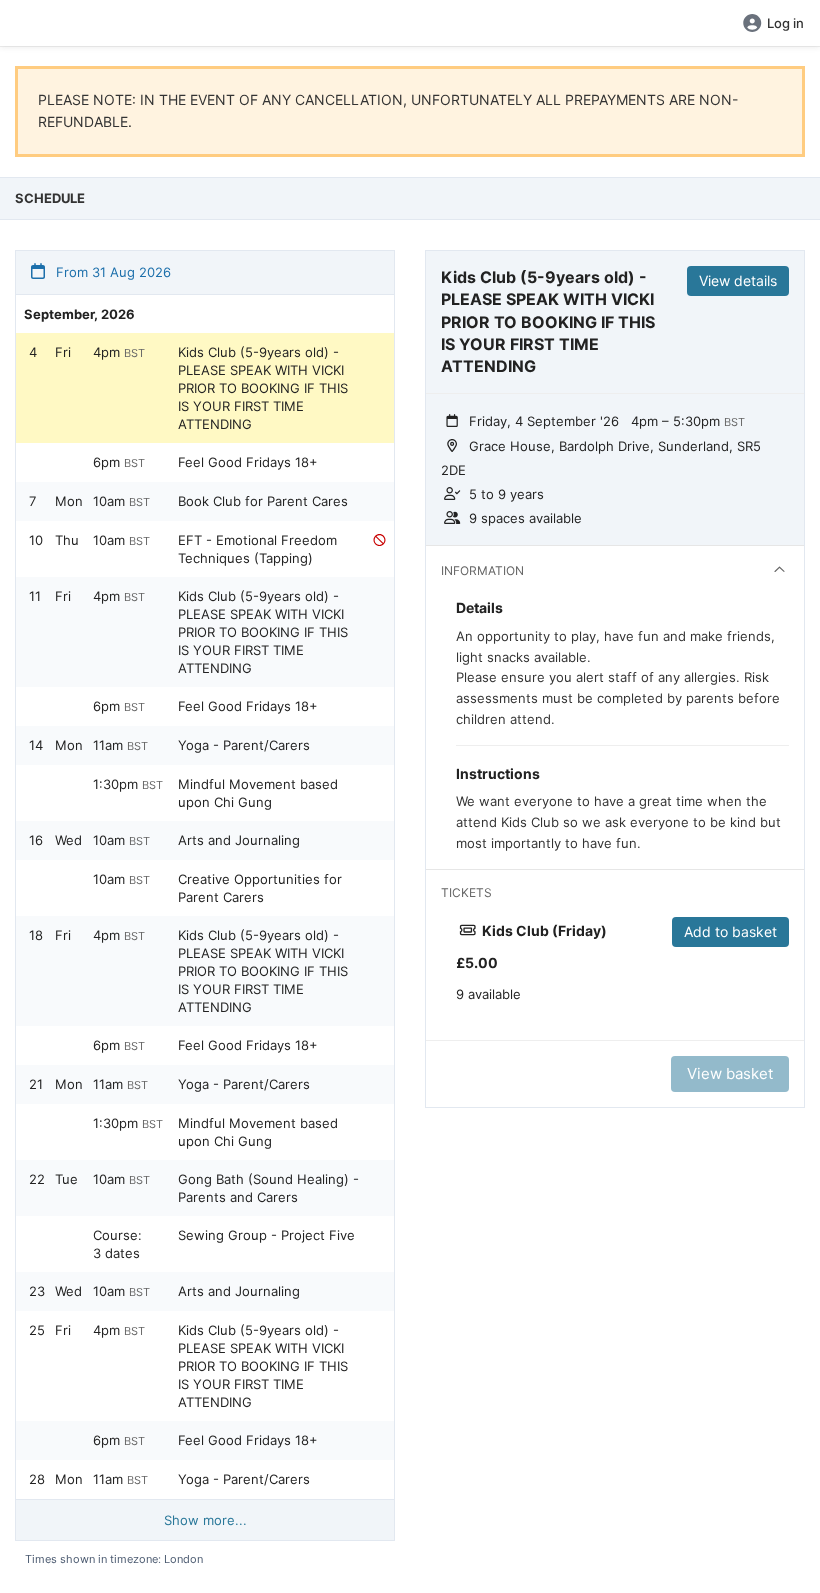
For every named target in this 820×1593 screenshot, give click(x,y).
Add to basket (730, 931)
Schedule (50, 198)
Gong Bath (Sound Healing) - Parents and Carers (268, 1188)
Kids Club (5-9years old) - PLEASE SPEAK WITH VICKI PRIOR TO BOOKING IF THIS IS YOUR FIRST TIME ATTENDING (263, 388)
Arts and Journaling (239, 840)
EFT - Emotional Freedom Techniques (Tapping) (257, 549)
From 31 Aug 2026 (111, 272)
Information (482, 570)
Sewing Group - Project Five (266, 1235)
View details (738, 280)
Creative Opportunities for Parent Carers (260, 888)
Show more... (205, 1520)
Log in (785, 23)
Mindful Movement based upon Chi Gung (258, 793)
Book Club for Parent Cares (263, 501)
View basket (730, 1073)
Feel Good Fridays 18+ (248, 462)
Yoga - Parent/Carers (244, 745)
